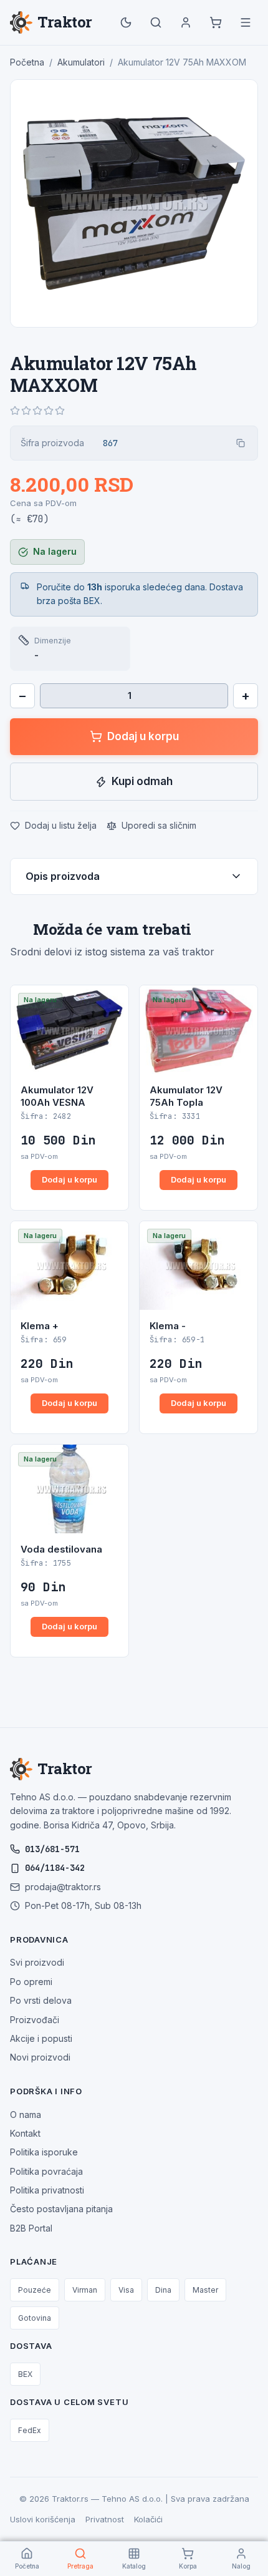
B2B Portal (31, 2228)
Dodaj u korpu (143, 736)
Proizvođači (35, 2020)
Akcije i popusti (41, 2038)
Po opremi (31, 1982)
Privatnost (105, 2519)
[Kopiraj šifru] (241, 443)
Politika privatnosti (47, 2190)
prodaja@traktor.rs (63, 1887)
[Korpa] (216, 22)
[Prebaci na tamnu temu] (126, 22)
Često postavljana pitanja (61, 2209)
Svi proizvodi (37, 1962)
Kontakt (25, 2133)
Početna (27, 62)
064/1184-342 (55, 1868)
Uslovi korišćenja (43, 2519)
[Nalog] (186, 22)
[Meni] (246, 22)
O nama (26, 2115)
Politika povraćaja (46, 2171)
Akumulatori (81, 62)
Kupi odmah (142, 781)
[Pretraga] (156, 22)
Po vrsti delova (41, 2000)
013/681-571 (52, 1849)
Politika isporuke (44, 2152)
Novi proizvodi (40, 2057)
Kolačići (148, 2519)
